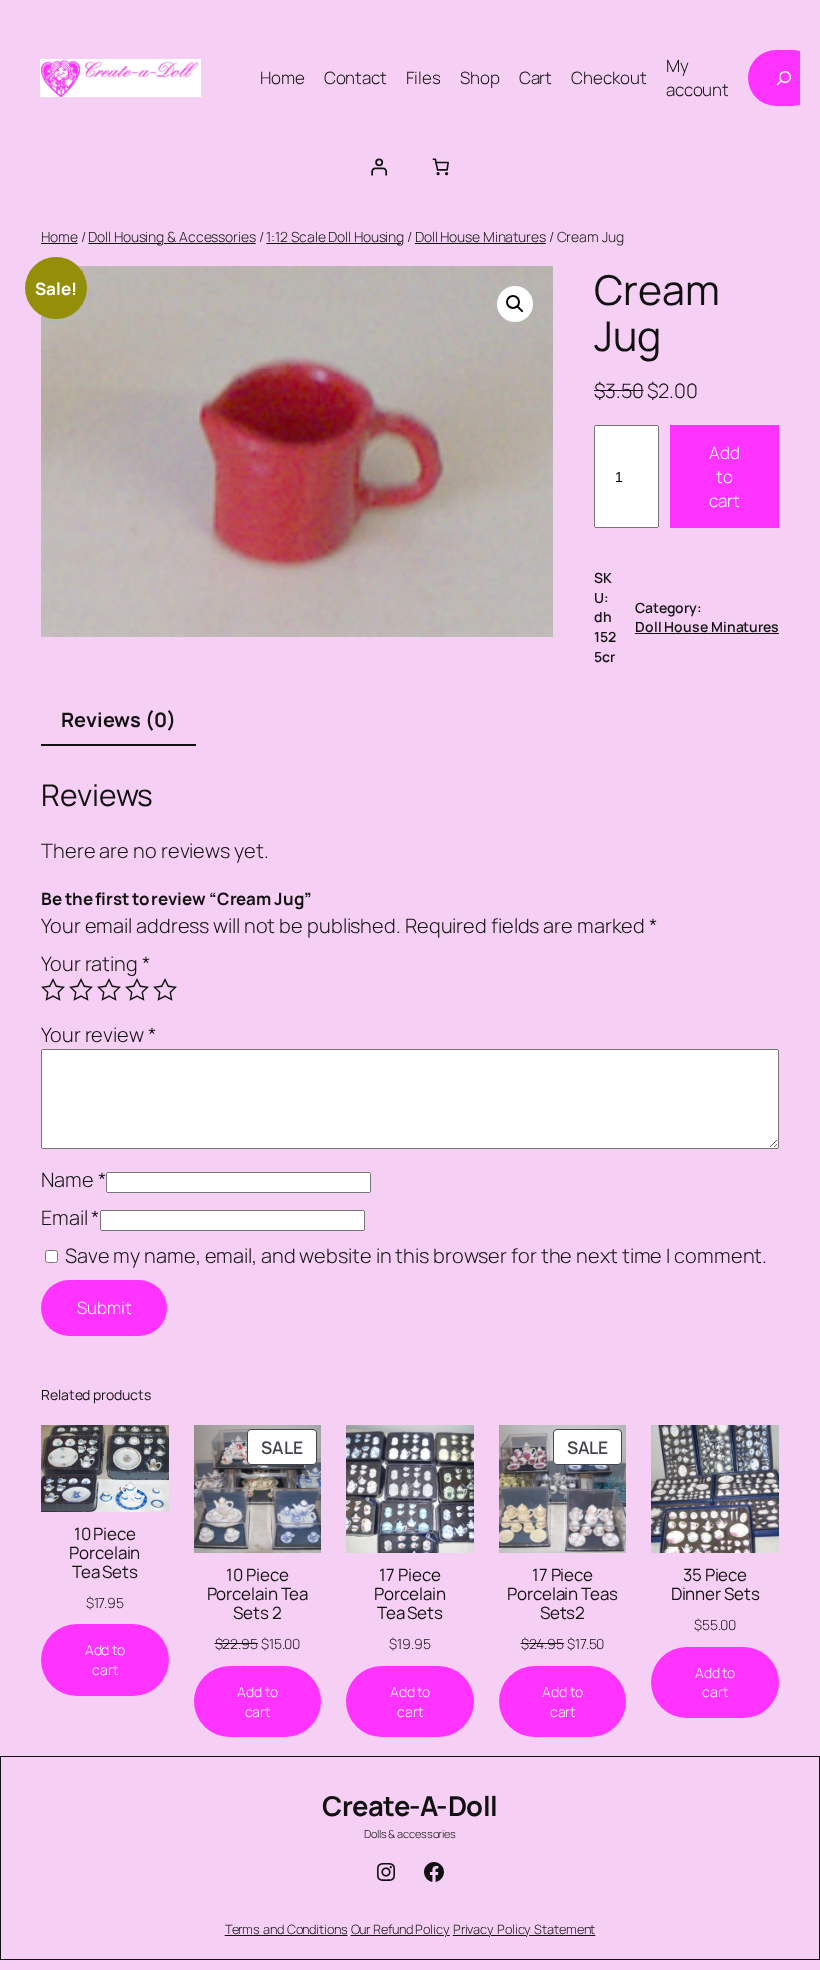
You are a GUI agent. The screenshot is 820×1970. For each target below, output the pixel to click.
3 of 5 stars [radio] (109, 990)
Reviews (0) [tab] (118, 719)
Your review (99, 1034)
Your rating (96, 963)
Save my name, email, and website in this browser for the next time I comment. (416, 1255)
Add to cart (724, 476)
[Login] (379, 166)
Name (73, 1179)
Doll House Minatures (480, 236)
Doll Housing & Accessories (171, 236)
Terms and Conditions (286, 1929)
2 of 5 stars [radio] (81, 990)
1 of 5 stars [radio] (53, 990)
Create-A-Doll (410, 1805)
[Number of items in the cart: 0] (441, 166)
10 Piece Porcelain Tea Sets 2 (258, 1593)
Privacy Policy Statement (524, 1929)
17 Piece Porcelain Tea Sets (409, 1593)
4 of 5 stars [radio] (137, 990)
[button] (515, 304)
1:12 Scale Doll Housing (335, 236)
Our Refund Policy (400, 1929)
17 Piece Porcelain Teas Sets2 (562, 1593)
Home (59, 236)
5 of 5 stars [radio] (165, 990)
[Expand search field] (784, 78)
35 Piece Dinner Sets (715, 1584)
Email (70, 1217)
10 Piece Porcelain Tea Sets (104, 1552)
